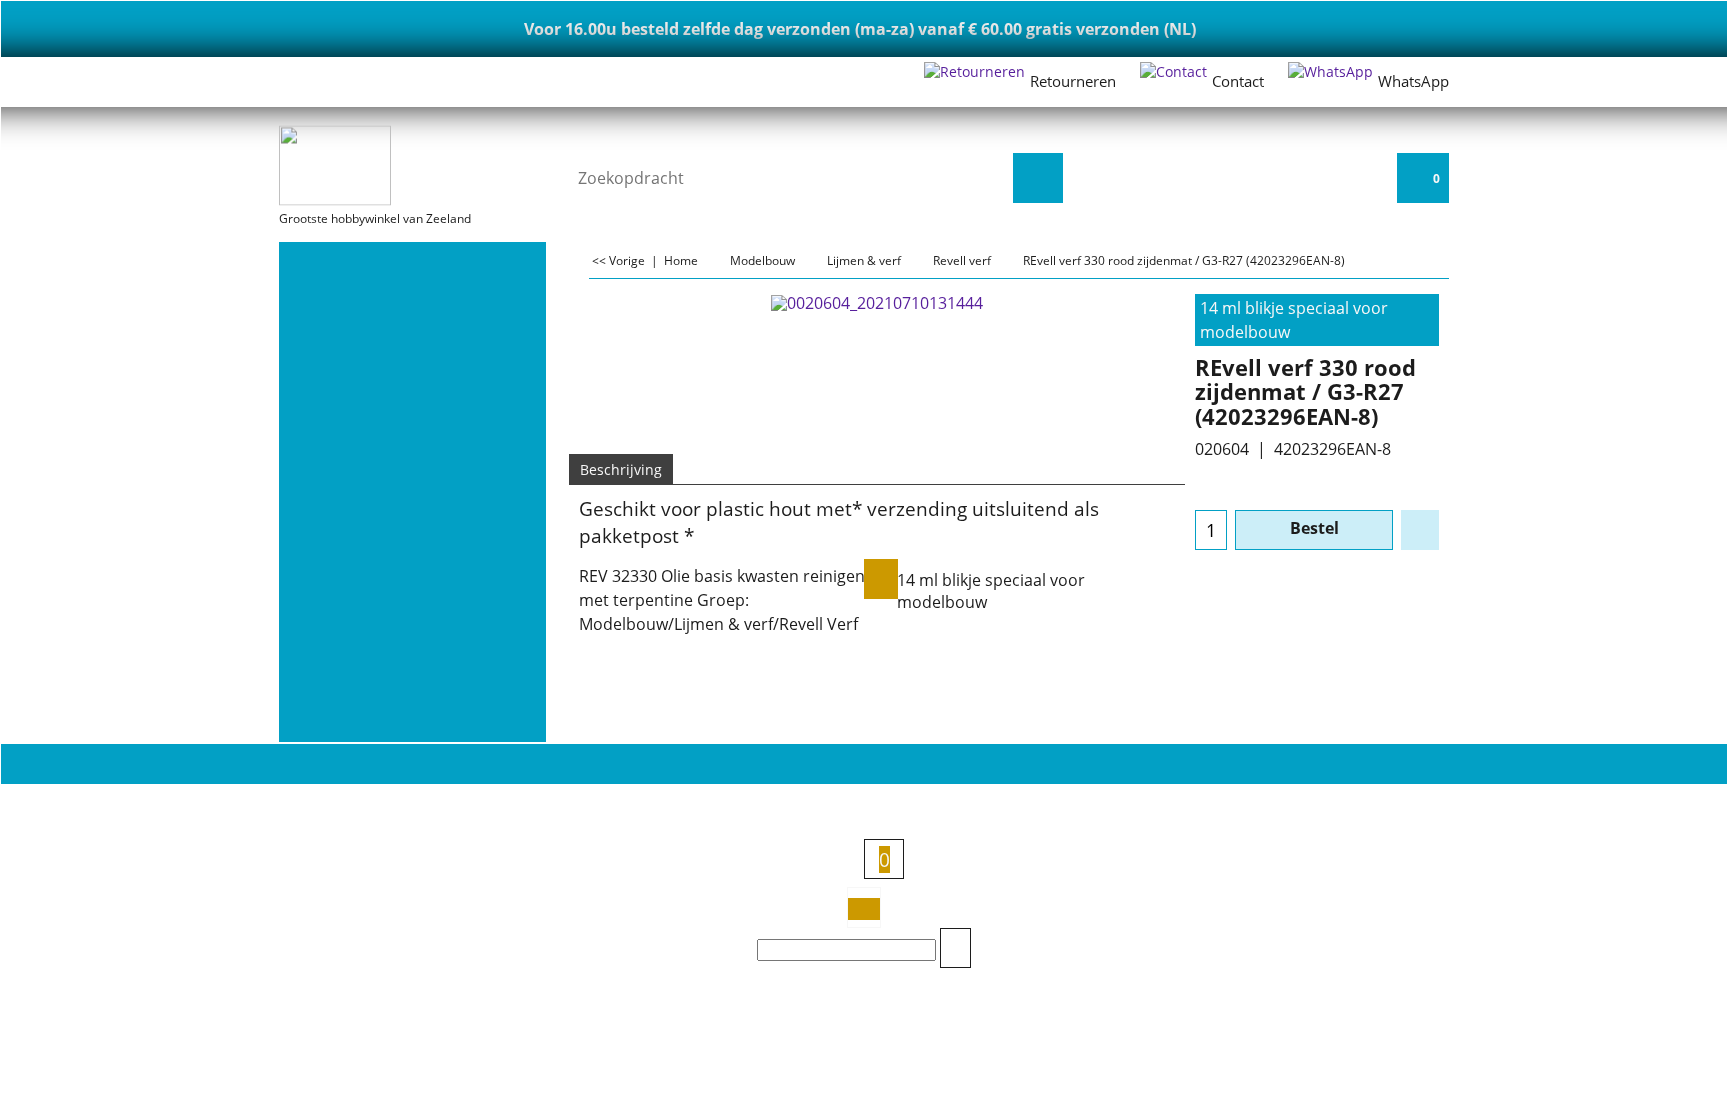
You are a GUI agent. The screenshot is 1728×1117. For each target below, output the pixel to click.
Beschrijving (621, 469)
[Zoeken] (1038, 178)
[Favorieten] (1420, 530)
